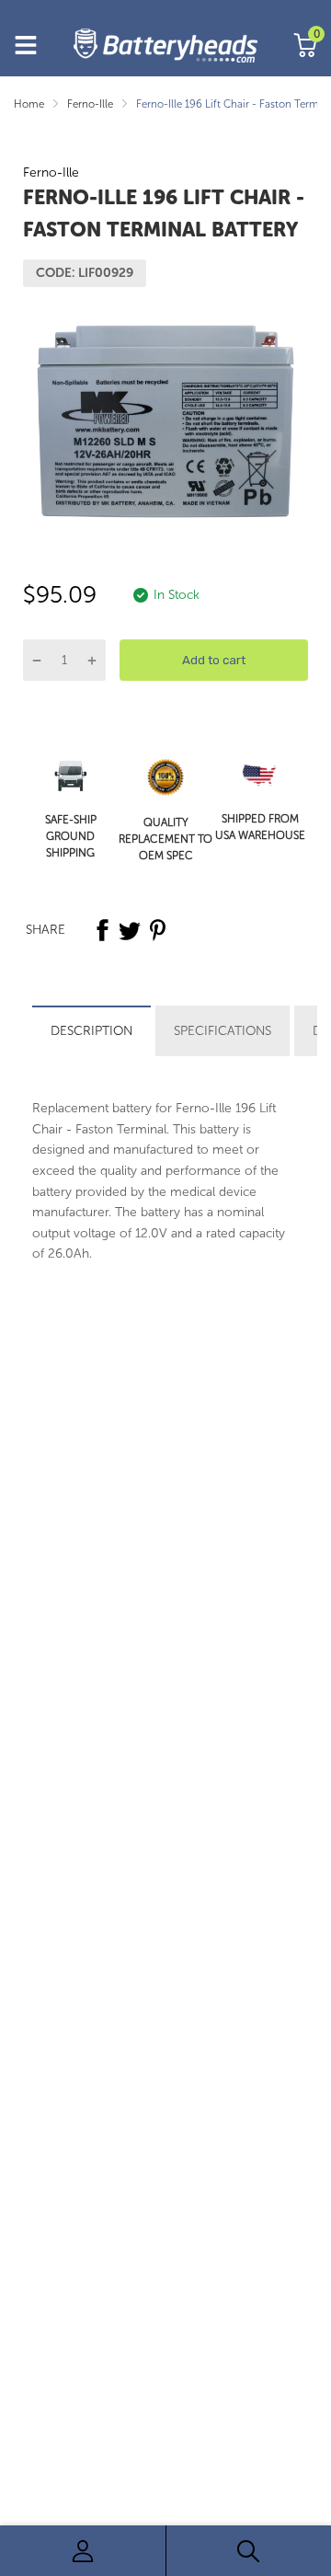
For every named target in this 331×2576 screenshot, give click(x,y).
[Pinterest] (157, 930)
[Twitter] (130, 930)
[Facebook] (102, 930)
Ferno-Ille (51, 172)
